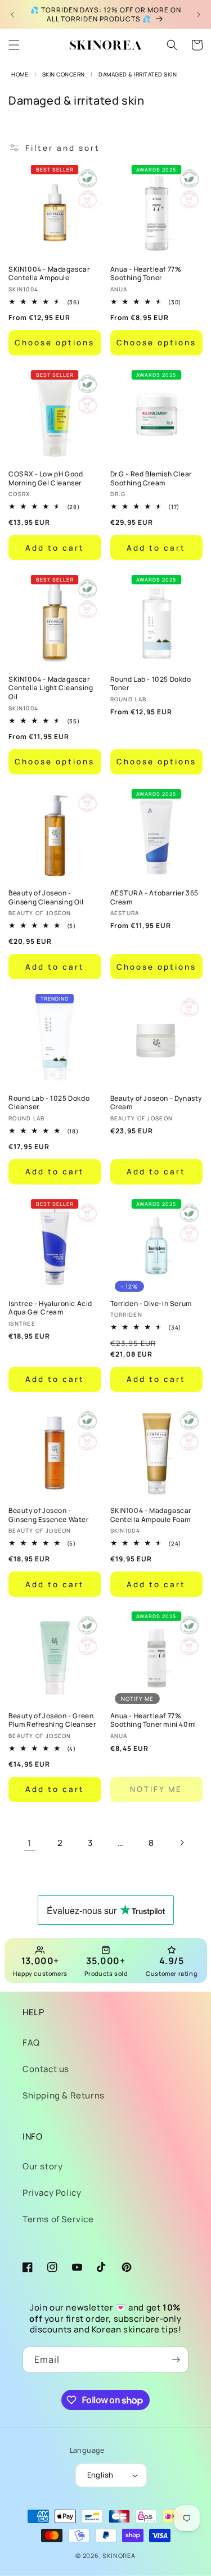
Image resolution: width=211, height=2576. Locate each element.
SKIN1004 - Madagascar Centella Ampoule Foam (151, 1515)
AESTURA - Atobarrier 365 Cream (154, 897)
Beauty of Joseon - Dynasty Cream (156, 1103)
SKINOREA (119, 2555)
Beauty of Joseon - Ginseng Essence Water (49, 1515)
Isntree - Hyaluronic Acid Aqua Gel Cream (50, 1308)
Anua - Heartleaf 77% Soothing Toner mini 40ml (153, 1720)
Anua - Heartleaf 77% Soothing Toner (146, 274)
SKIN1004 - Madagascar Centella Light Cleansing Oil (51, 688)
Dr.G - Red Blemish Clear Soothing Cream (151, 478)
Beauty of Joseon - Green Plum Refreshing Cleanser (52, 1720)
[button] (14, 45)
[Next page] (182, 1843)
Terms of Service (58, 2219)
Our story (42, 2166)
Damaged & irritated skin (138, 74)
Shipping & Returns (64, 2095)
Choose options (55, 343)
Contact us (46, 2069)
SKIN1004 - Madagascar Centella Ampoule (49, 274)
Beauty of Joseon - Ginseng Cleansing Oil (46, 897)
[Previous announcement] (12, 15)
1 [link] (30, 1843)
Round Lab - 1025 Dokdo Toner (151, 684)
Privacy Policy (52, 2193)
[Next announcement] (199, 15)
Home (20, 74)
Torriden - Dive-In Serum (151, 1304)
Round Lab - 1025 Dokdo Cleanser (49, 1103)
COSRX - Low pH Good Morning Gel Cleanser (46, 478)
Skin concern (64, 74)
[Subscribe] (176, 2360)
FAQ (31, 2043)
